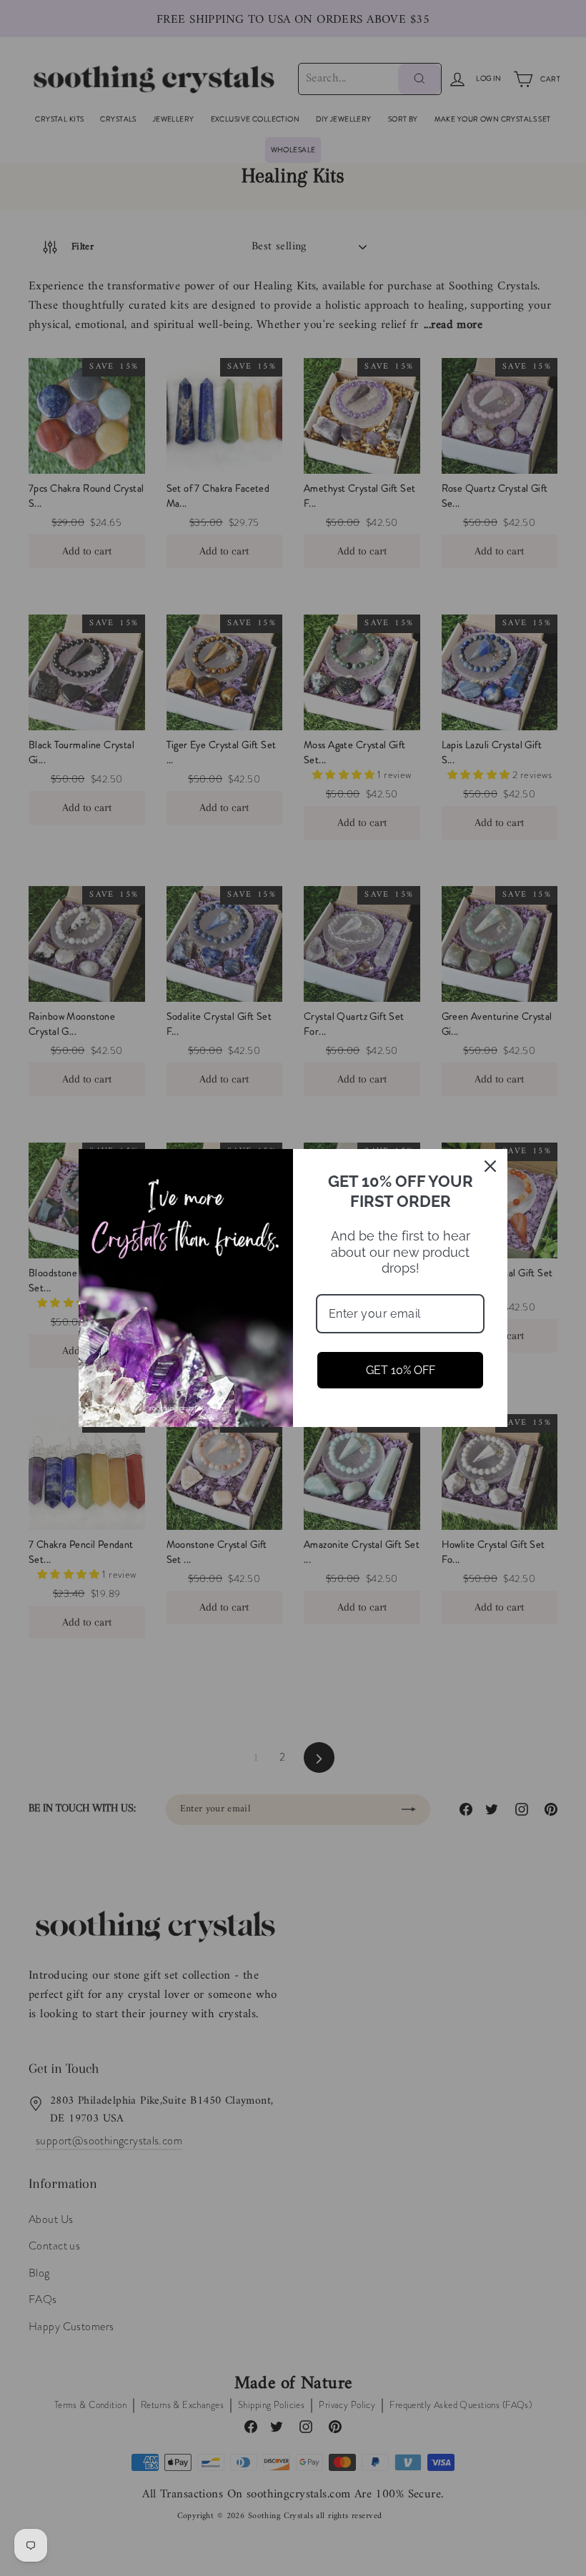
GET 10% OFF (401, 1370)
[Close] (490, 1166)
